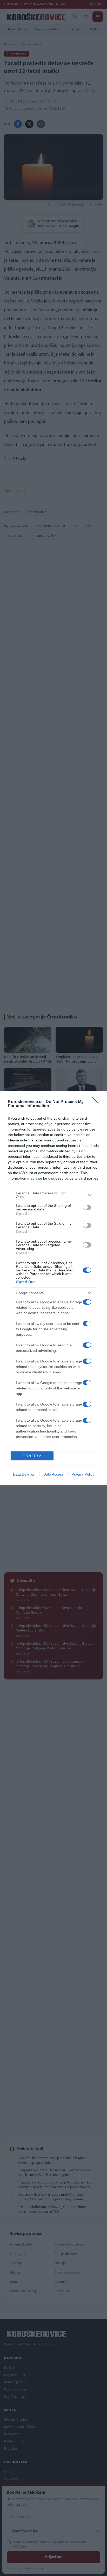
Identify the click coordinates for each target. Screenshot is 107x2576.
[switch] (87, 1207)
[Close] (97, 1102)
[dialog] (53, 1288)
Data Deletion (24, 1474)
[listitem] (53, 1195)
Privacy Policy (83, 1474)
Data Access (53, 1474)
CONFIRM (32, 1456)
